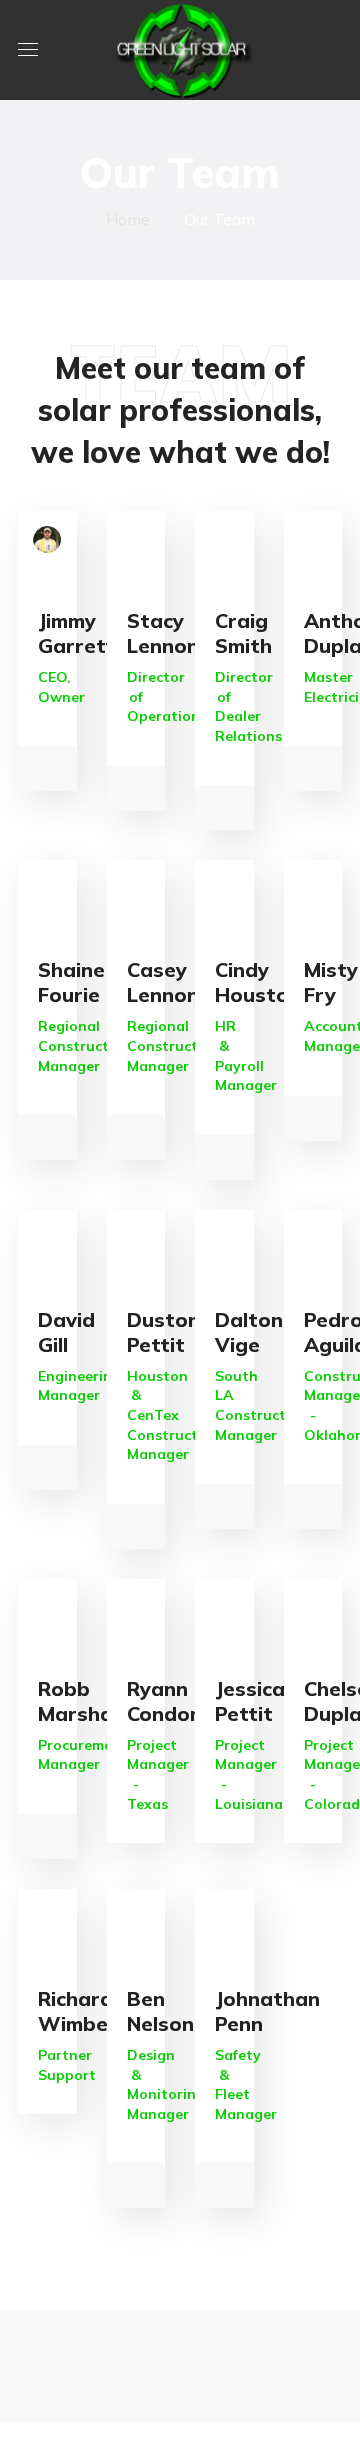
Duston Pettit (163, 1332)
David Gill (66, 1332)
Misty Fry (331, 982)
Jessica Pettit (250, 1701)
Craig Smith (243, 633)
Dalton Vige (249, 1332)
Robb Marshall (80, 1701)
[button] (334, 50)
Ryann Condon (164, 1701)
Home (128, 219)
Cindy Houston (258, 982)
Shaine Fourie (71, 982)
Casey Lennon (163, 982)
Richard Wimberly (85, 2011)
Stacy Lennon (163, 633)
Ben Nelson (160, 2011)
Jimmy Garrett (76, 633)
